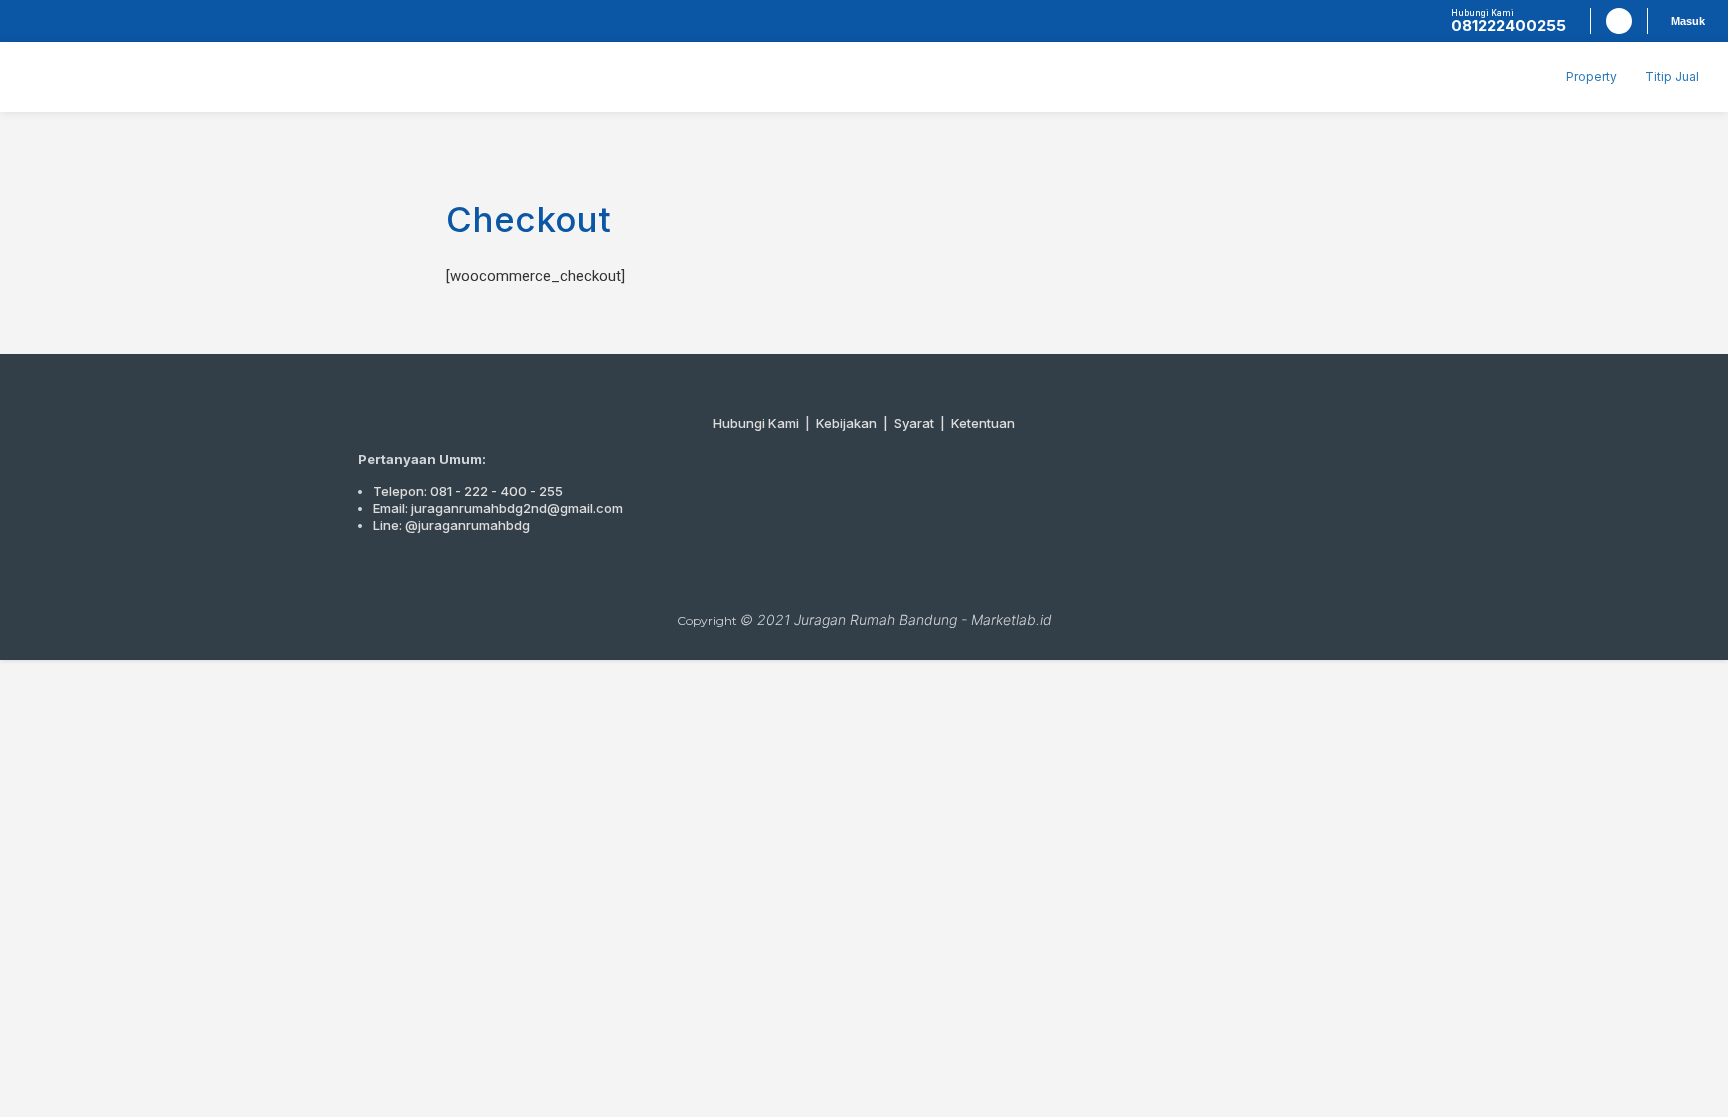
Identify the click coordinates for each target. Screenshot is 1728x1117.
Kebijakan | (855, 423)
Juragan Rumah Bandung (875, 619)
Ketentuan (983, 423)
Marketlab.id (1011, 619)
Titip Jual (1672, 76)
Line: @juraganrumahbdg (451, 525)
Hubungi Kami (756, 423)
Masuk (1688, 21)
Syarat (914, 423)
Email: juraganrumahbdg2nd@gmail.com (498, 508)
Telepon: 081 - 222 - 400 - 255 (468, 491)
